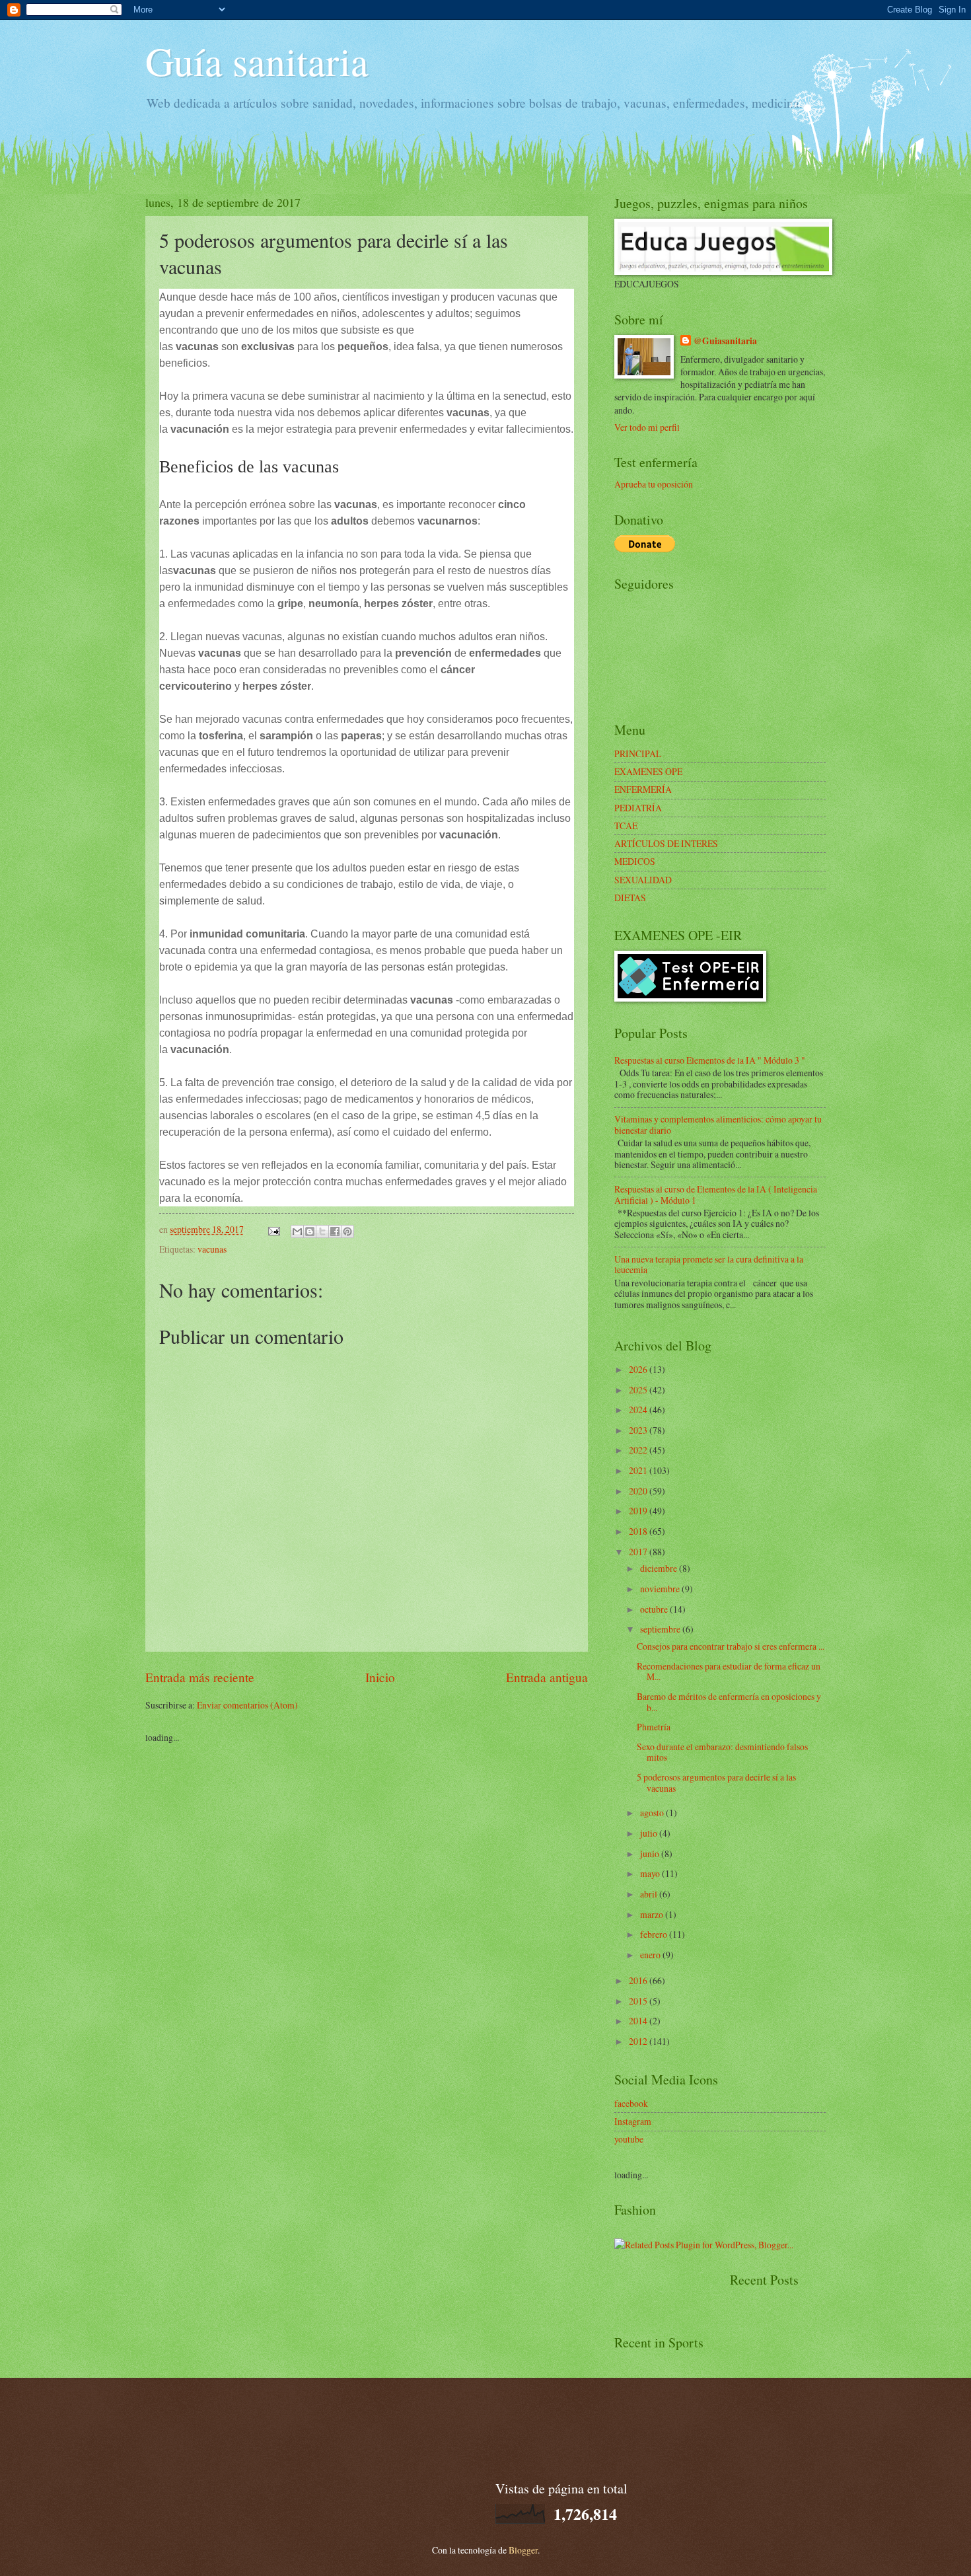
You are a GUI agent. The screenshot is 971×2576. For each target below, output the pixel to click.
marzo (653, 1914)
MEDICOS (635, 861)
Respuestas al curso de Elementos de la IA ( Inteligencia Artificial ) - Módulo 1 (716, 1195)
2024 (639, 1410)
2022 (639, 1450)
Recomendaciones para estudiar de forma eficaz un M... (729, 1672)
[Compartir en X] (322, 1232)
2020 (639, 1491)
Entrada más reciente (200, 1677)
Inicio (380, 1677)
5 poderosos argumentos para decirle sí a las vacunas (716, 1783)
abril (650, 1894)
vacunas (212, 1249)
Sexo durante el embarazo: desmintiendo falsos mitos (722, 1752)
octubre (655, 1609)
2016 (639, 1980)
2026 (639, 1369)
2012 (639, 2041)
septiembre (661, 1629)
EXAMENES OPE (648, 771)
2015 (639, 2001)
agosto (653, 1813)
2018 (639, 1531)
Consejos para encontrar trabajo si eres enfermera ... (731, 1646)
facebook (631, 2103)
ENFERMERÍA (643, 789)
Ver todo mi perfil (647, 427)
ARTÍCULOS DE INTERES (666, 843)
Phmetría (654, 1727)
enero (651, 1955)
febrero (655, 1934)
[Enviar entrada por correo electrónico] (273, 1229)
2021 (639, 1470)
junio (651, 1854)
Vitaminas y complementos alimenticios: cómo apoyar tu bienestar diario (718, 1124)
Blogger (523, 2550)
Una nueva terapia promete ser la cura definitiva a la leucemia (709, 1265)
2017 (639, 1552)
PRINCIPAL (638, 754)
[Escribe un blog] (310, 1232)
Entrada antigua (547, 1677)
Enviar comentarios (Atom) (247, 1705)
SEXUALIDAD (643, 880)
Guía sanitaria (257, 61)
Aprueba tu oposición (654, 484)
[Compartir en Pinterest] (347, 1232)
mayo (651, 1873)
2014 (639, 2021)
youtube (629, 2139)
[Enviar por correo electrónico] (297, 1232)
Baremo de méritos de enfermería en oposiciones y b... (729, 1702)
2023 (639, 1430)
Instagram (633, 2121)
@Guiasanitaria (725, 341)
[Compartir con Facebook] (335, 1232)
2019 (639, 1511)
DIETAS (630, 898)
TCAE (626, 826)
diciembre (660, 1568)
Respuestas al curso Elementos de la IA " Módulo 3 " (710, 1060)
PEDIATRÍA (638, 808)
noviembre (661, 1589)
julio (650, 1833)
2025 (639, 1390)
